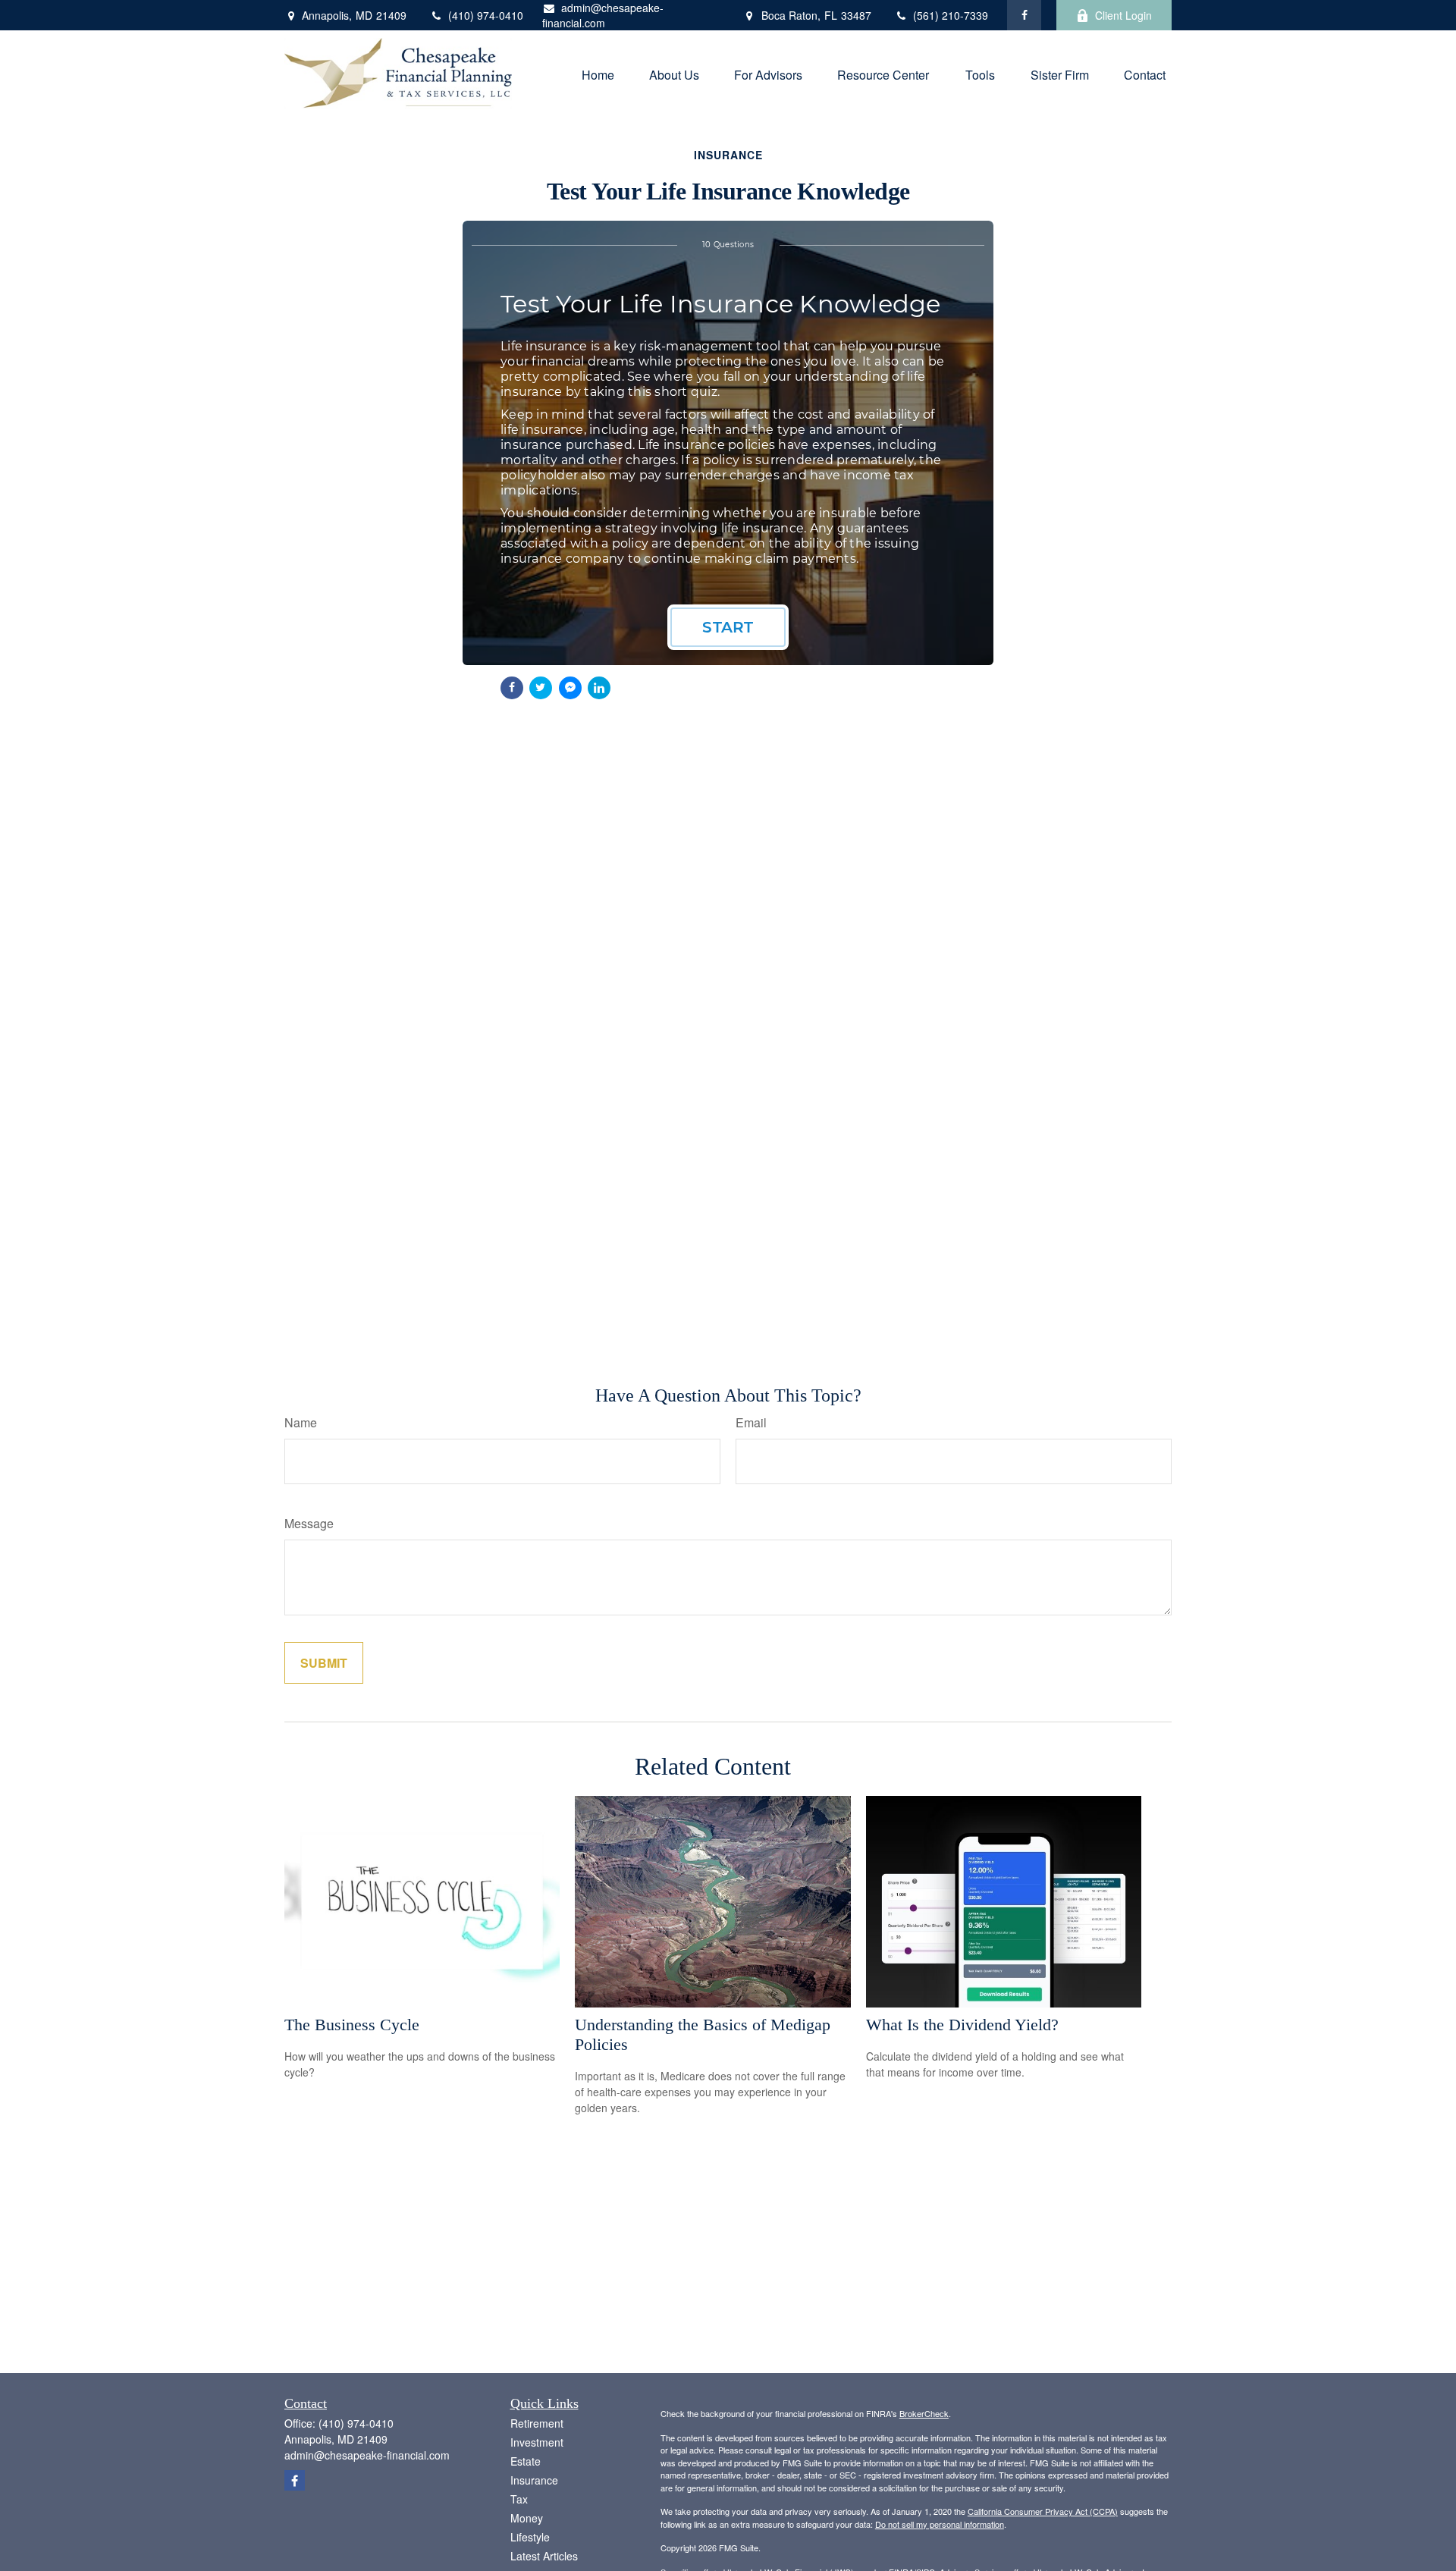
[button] (598, 73)
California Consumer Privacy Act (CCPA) (1043, 2511)
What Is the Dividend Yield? (962, 2025)
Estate (526, 2461)
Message (309, 1523)
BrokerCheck (924, 2413)
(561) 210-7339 (951, 15)
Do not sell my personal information (940, 2524)
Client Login (1123, 15)
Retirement (537, 2423)
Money (527, 2518)
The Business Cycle (352, 2025)
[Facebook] (1024, 15)
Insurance (534, 2480)
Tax (519, 2499)
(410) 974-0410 (486, 15)
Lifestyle (530, 2537)
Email (751, 1422)
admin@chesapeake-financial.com (603, 15)
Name (301, 1422)
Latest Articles (544, 2556)
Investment (537, 2442)
